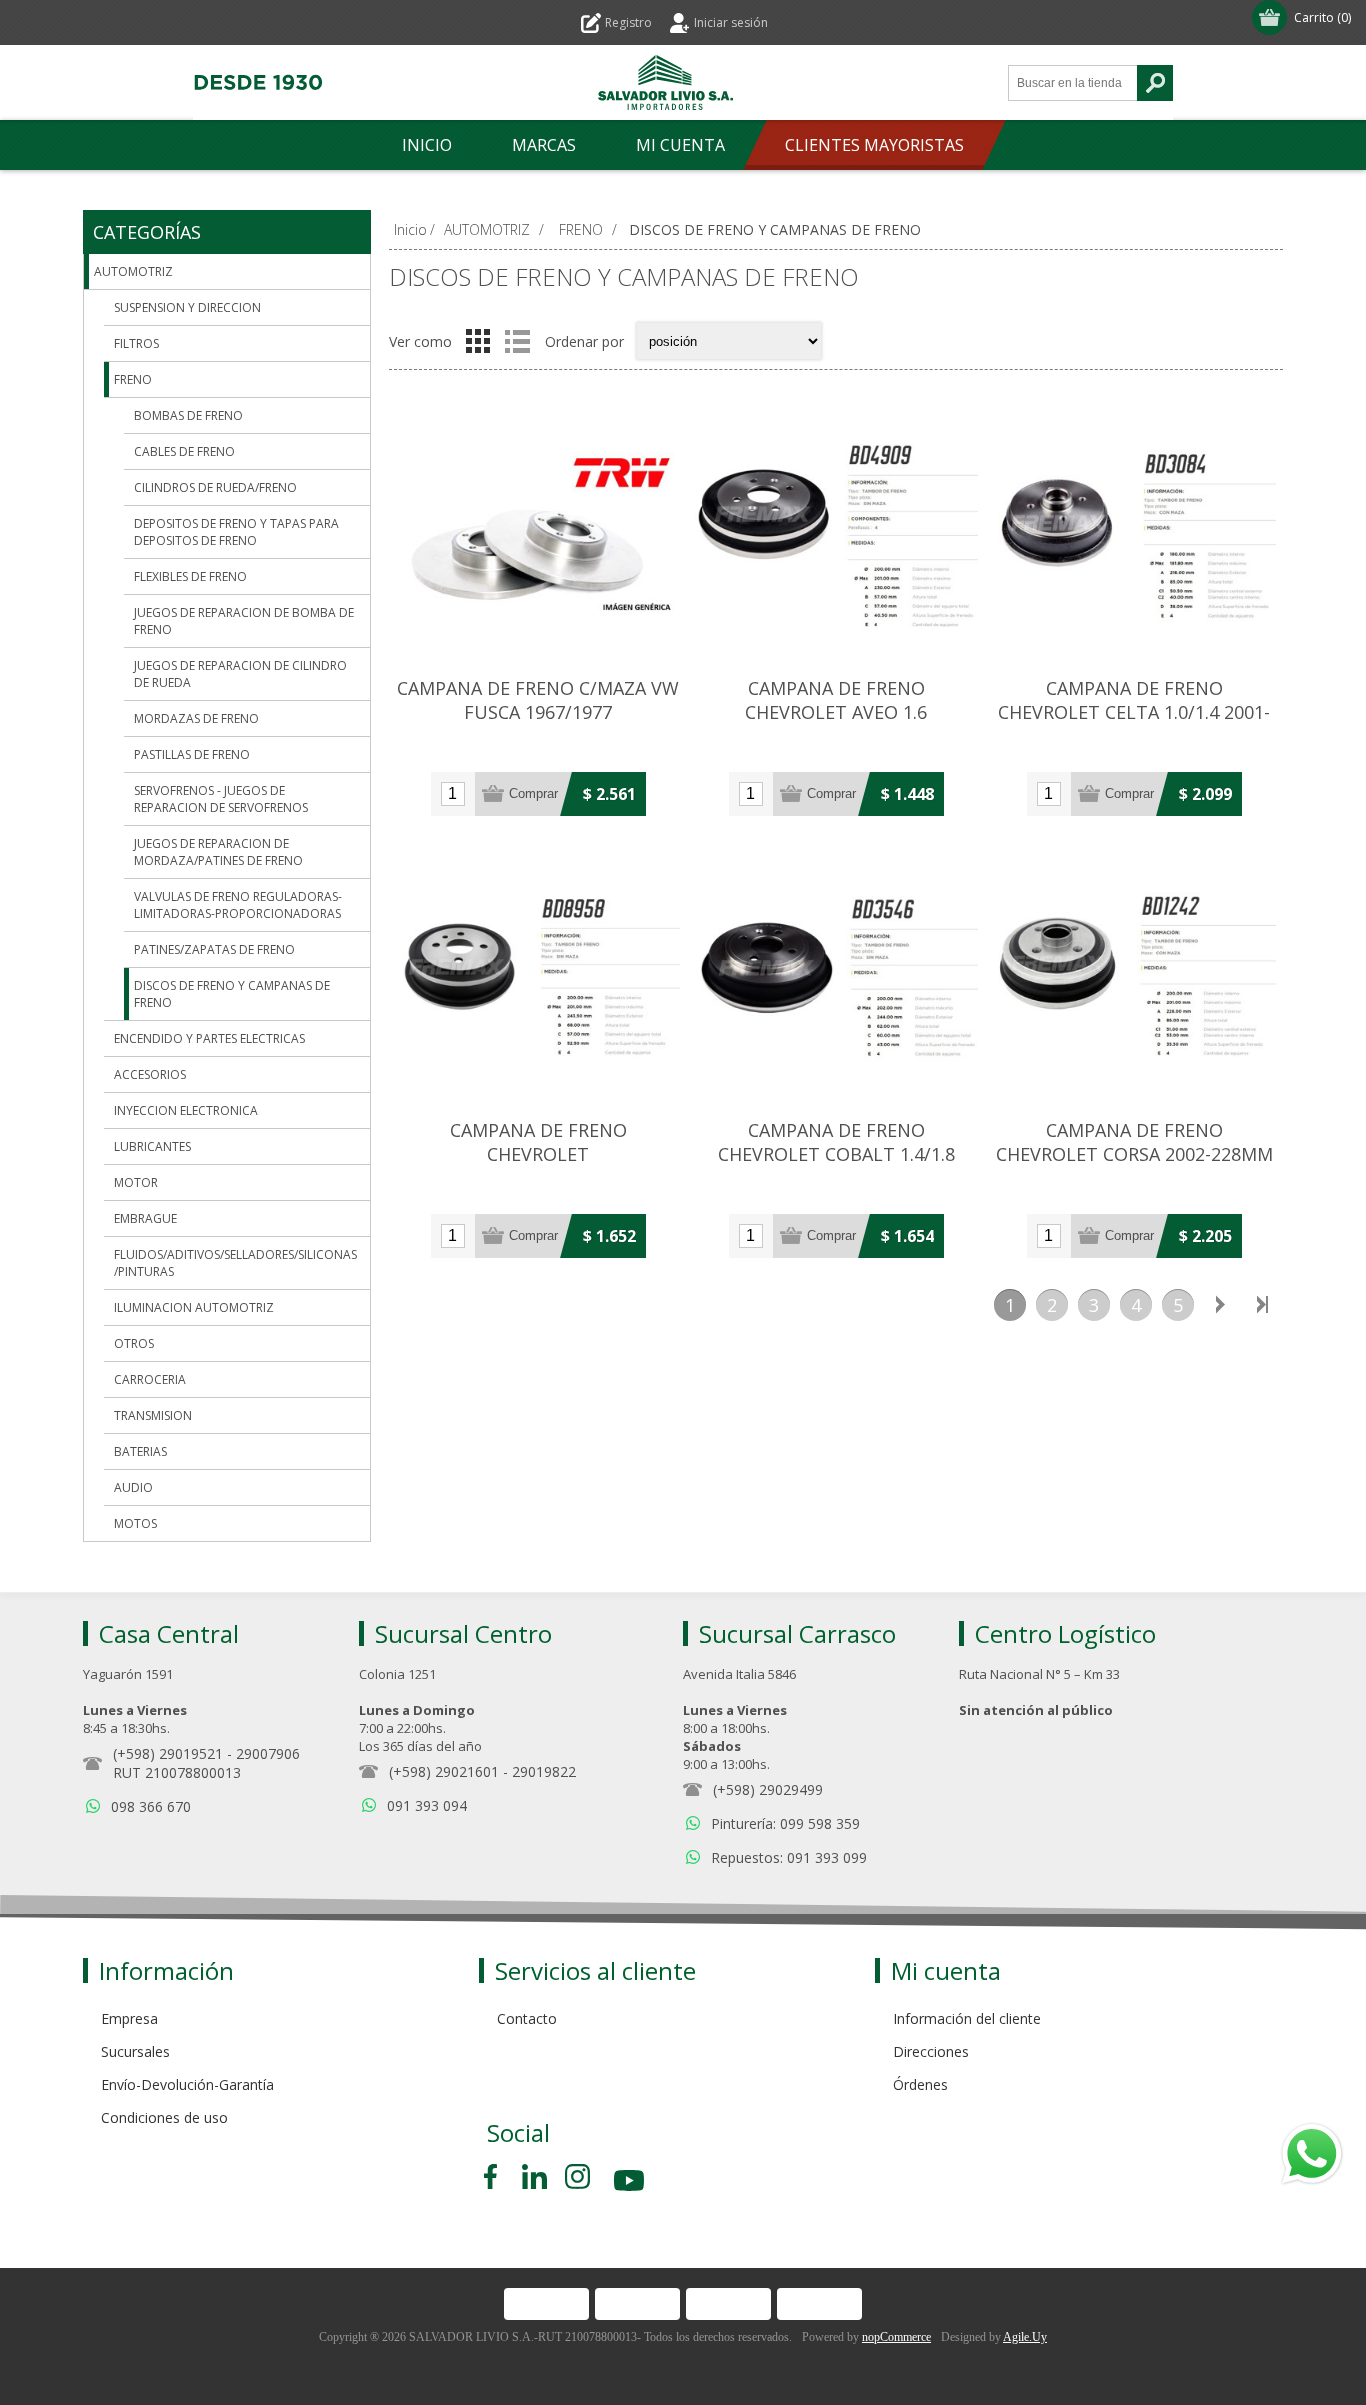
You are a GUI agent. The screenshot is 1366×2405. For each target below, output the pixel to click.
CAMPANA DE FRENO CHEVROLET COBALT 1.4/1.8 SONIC (836, 1154)
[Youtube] (631, 2183)
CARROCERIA (150, 1379)
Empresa (129, 2018)
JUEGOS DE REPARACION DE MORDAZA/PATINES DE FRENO (218, 852)
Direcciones (931, 2051)
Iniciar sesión (731, 22)
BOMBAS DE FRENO (188, 415)
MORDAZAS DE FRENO (196, 718)
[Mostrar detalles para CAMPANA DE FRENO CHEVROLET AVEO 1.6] (836, 534)
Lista (517, 341)
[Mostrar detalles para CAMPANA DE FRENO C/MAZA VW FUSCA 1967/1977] (538, 534)
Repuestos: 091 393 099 (789, 1857)
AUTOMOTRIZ (133, 271)
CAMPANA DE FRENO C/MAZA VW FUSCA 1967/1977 (538, 700)
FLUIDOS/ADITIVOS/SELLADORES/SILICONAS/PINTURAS (235, 1263)
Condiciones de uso (164, 2117)
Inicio (410, 229)
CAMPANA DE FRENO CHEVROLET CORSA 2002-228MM (1134, 1142)
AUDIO (133, 1487)
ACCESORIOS (150, 1074)
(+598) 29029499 (768, 1789)
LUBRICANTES (152, 1146)
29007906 (268, 1753)
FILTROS (136, 343)
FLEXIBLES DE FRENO (190, 576)
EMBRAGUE (145, 1218)
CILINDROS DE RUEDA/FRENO (215, 487)
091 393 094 (427, 1805)
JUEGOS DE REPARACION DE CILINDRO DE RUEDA (240, 674)
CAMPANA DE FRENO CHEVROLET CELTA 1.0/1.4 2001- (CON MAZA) (1134, 712)
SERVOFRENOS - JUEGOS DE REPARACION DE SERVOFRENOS (221, 799)
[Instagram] (577, 2176)
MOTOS (135, 1523)
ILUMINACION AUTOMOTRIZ (194, 1307)
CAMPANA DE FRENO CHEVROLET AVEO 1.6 (836, 700)
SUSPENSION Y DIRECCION (187, 307)
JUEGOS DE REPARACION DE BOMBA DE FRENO (244, 621)
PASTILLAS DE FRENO (192, 754)
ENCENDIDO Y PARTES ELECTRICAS (209, 1038)
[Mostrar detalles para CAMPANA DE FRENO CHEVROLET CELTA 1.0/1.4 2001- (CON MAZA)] (1134, 534)
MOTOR (136, 1182)
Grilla (478, 341)
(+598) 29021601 (444, 1771)
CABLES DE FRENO (184, 451)
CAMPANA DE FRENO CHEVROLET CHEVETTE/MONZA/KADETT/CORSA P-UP (538, 1166)
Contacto (527, 2018)
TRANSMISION (153, 1415)
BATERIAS (140, 1451)
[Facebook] (494, 2176)
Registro (628, 22)
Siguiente (1220, 1305)
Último (1262, 1305)
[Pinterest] (534, 2176)
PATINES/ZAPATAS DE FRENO (214, 949)
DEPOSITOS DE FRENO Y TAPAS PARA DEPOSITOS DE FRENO (236, 532)
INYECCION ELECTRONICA (186, 1110)
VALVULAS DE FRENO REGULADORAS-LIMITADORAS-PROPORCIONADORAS (238, 905)
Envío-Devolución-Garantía (187, 2084)
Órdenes (920, 2084)
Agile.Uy (1025, 2337)
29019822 (544, 1771)
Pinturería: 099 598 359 (785, 1823)
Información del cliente (967, 2018)
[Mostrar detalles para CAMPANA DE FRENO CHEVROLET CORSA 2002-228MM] (1134, 976)
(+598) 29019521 (168, 1753)
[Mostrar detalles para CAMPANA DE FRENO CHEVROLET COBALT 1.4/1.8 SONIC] (836, 976)
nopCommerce (896, 2337)
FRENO (133, 379)
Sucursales (135, 2051)
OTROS (134, 1343)
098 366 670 (151, 1806)
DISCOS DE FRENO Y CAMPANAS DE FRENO (232, 994)
